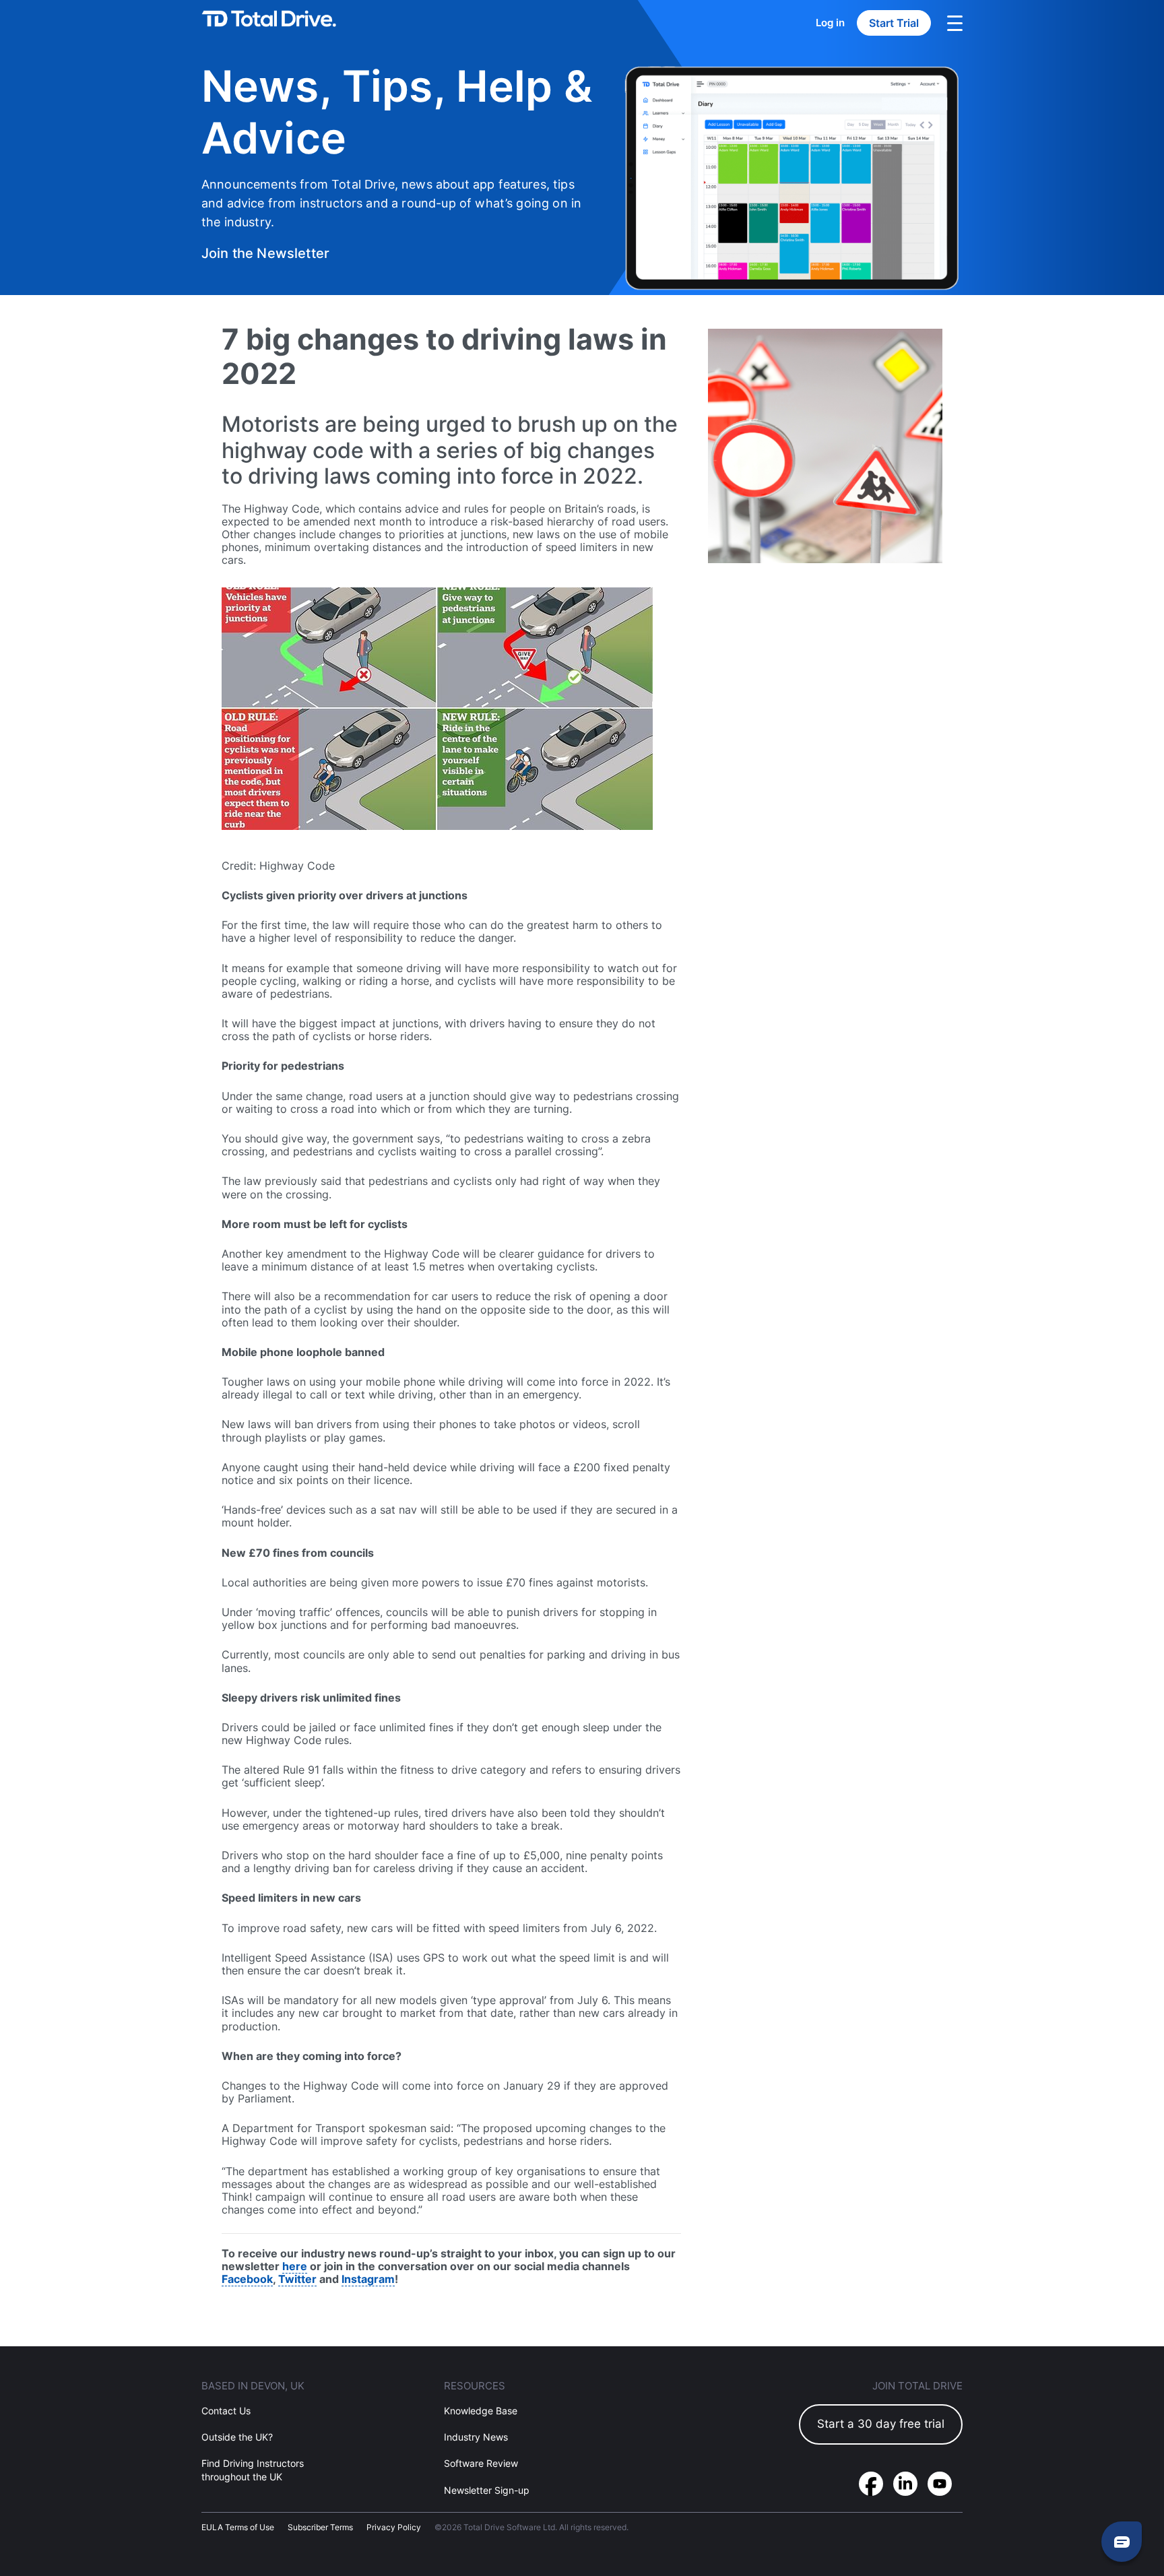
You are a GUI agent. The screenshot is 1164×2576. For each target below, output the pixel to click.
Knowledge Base (481, 2411)
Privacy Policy (394, 2527)
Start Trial (894, 23)
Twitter (297, 2279)
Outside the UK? (237, 2438)
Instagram (368, 2279)
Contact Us (226, 2411)
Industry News (476, 2438)
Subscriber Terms (320, 2527)
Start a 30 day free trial (881, 2424)
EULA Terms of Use (238, 2527)
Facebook (247, 2279)
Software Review (481, 2464)
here (295, 2266)
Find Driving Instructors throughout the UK (253, 2470)
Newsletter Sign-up (487, 2490)
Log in (830, 23)
